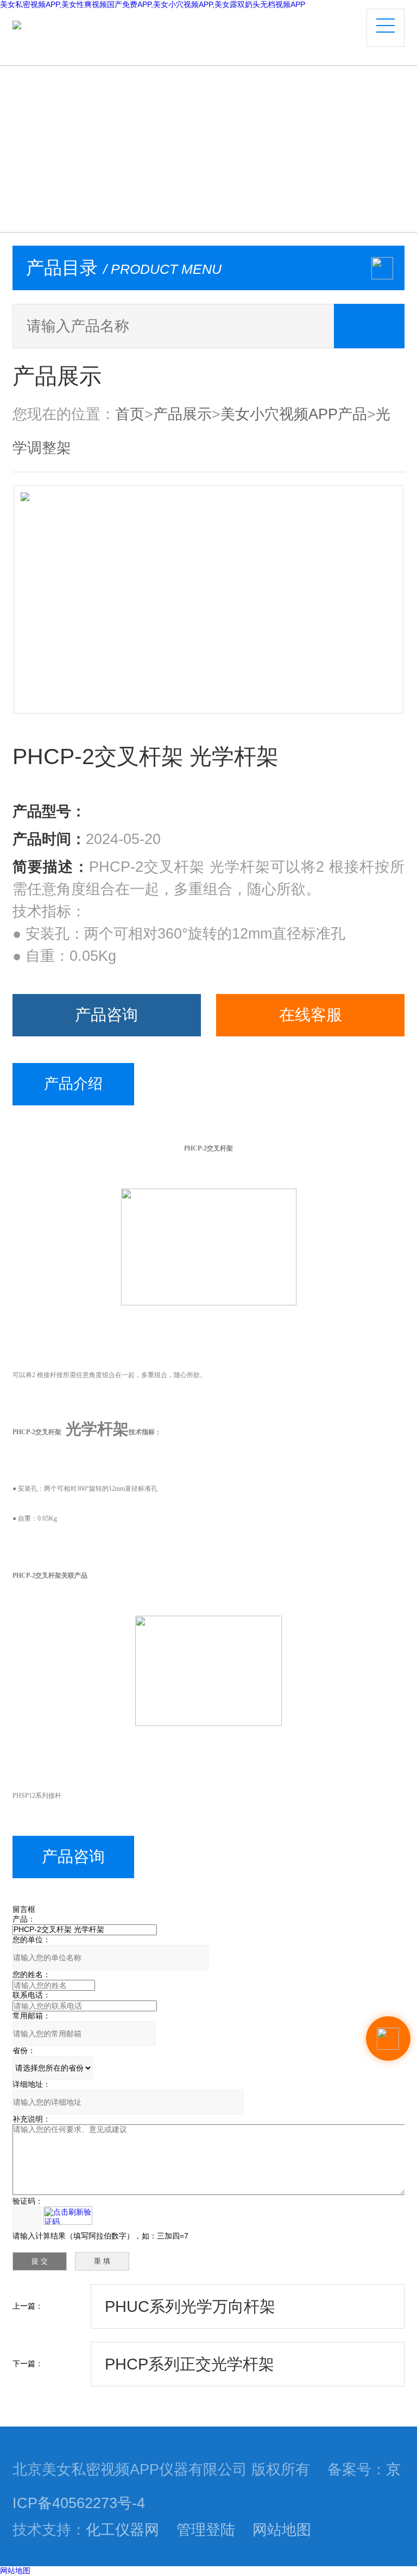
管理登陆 (206, 2530)
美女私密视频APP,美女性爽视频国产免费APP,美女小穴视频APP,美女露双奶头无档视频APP (153, 4)
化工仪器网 (122, 2530)
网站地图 (282, 2530)
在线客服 (311, 1015)
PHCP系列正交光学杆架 (189, 2364)
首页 (130, 414)
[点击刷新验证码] (68, 2216)
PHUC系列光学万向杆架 (190, 2306)
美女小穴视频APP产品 (294, 414)
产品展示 (182, 414)
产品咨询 (106, 1015)
